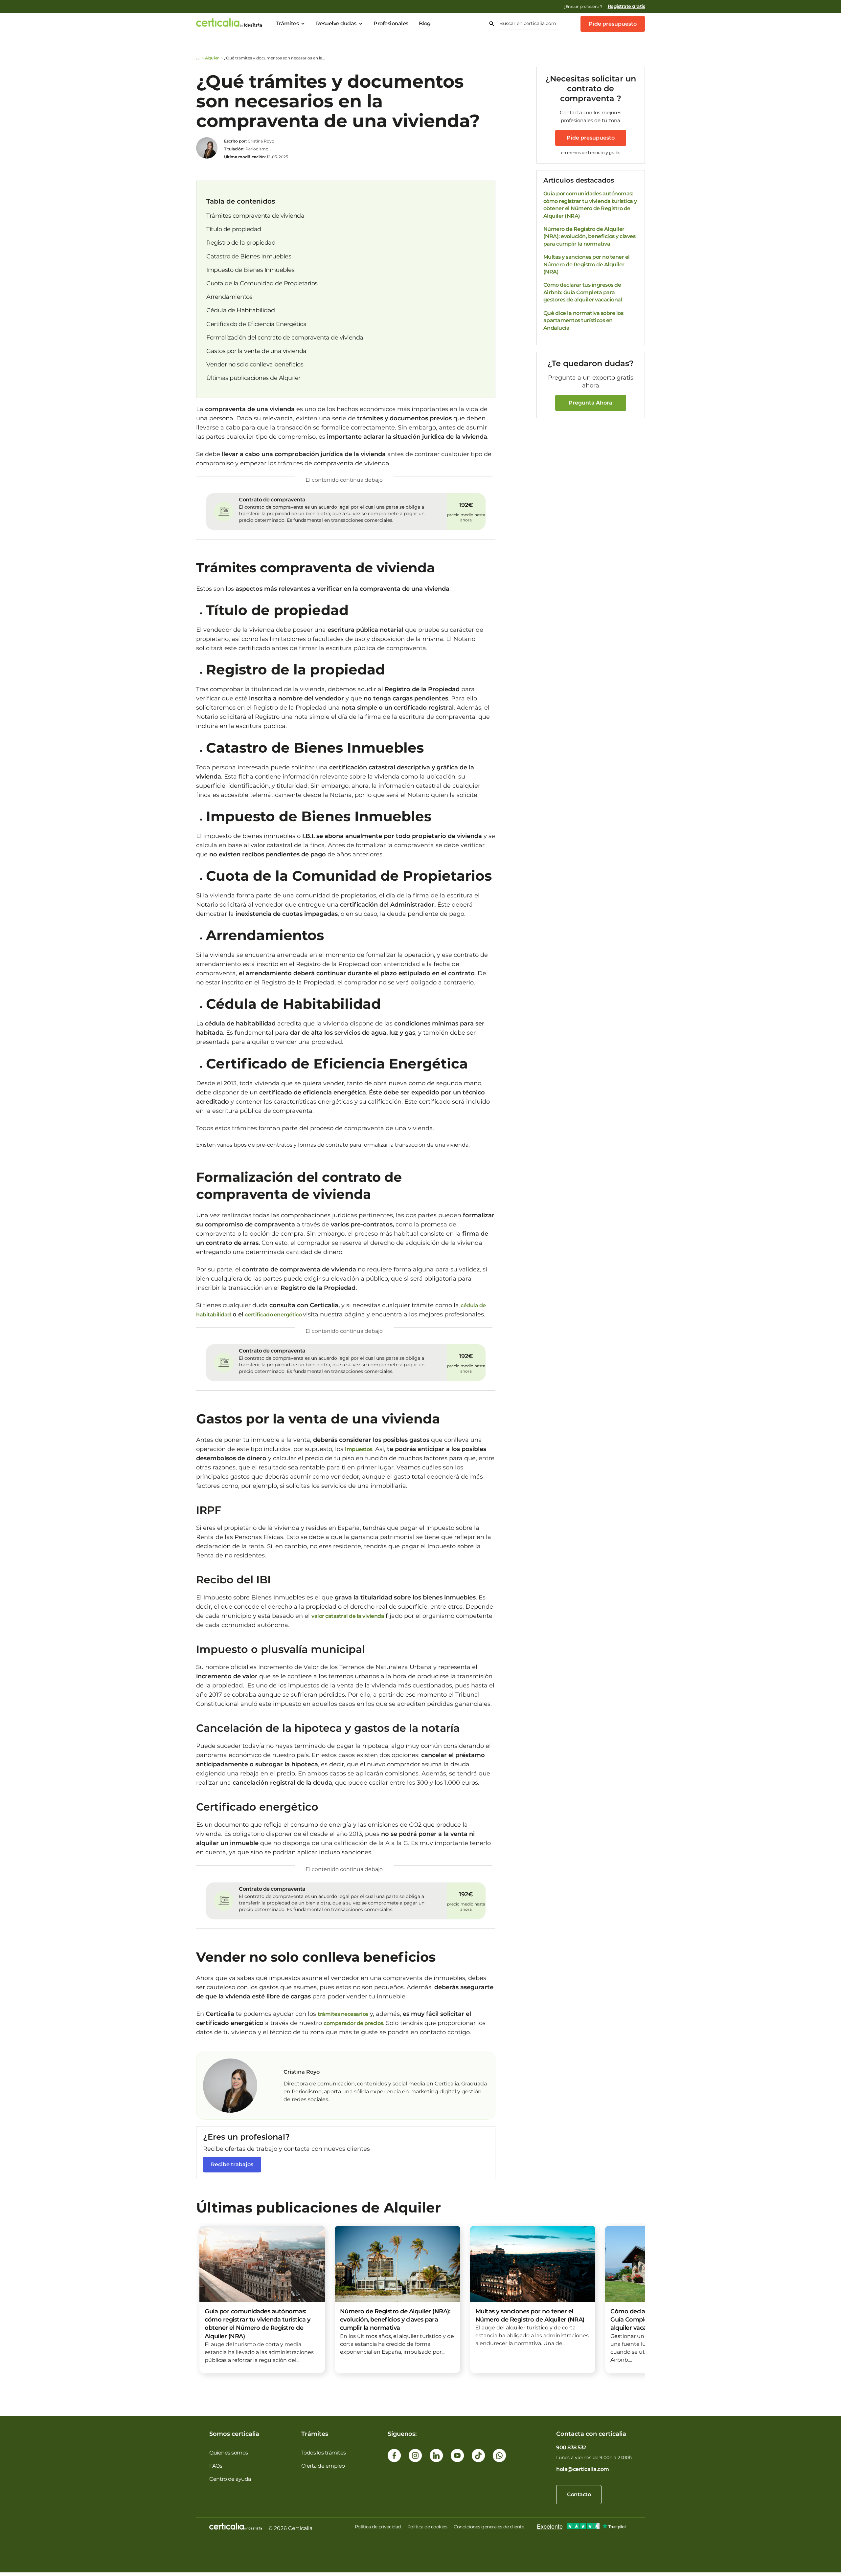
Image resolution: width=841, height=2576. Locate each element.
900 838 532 (571, 2447)
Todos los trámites (324, 2453)
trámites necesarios (343, 2014)
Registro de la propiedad (241, 243)
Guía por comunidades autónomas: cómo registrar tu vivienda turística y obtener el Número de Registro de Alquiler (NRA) (590, 205)
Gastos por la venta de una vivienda (256, 351)
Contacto (579, 2494)
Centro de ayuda (230, 2479)
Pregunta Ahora (591, 403)
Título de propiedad (234, 229)
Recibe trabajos (232, 2164)
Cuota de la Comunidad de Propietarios (262, 283)
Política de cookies (427, 2527)
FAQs (216, 2466)
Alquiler (212, 58)
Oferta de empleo (323, 2466)
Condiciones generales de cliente (489, 2527)
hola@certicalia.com (583, 2469)
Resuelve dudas (336, 23)
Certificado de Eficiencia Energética (256, 324)
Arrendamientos (229, 297)
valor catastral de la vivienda (348, 1616)
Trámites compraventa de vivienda (255, 216)
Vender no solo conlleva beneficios (255, 364)
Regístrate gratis (626, 6)
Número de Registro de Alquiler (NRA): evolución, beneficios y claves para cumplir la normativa (590, 236)
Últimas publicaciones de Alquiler (253, 378)
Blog (425, 23)
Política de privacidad (378, 2527)
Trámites (287, 23)
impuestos (359, 1449)
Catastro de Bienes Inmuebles (249, 256)
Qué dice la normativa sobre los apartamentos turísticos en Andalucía (583, 320)
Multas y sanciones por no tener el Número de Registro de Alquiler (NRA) (587, 264)
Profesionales (391, 23)
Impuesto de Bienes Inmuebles (250, 270)
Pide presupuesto (613, 24)
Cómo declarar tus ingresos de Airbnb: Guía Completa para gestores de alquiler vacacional (583, 292)
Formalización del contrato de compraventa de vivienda (285, 338)
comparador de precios (353, 2023)
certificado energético (274, 1315)
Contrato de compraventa (272, 500)
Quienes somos (229, 2453)
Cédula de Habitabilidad (241, 310)
